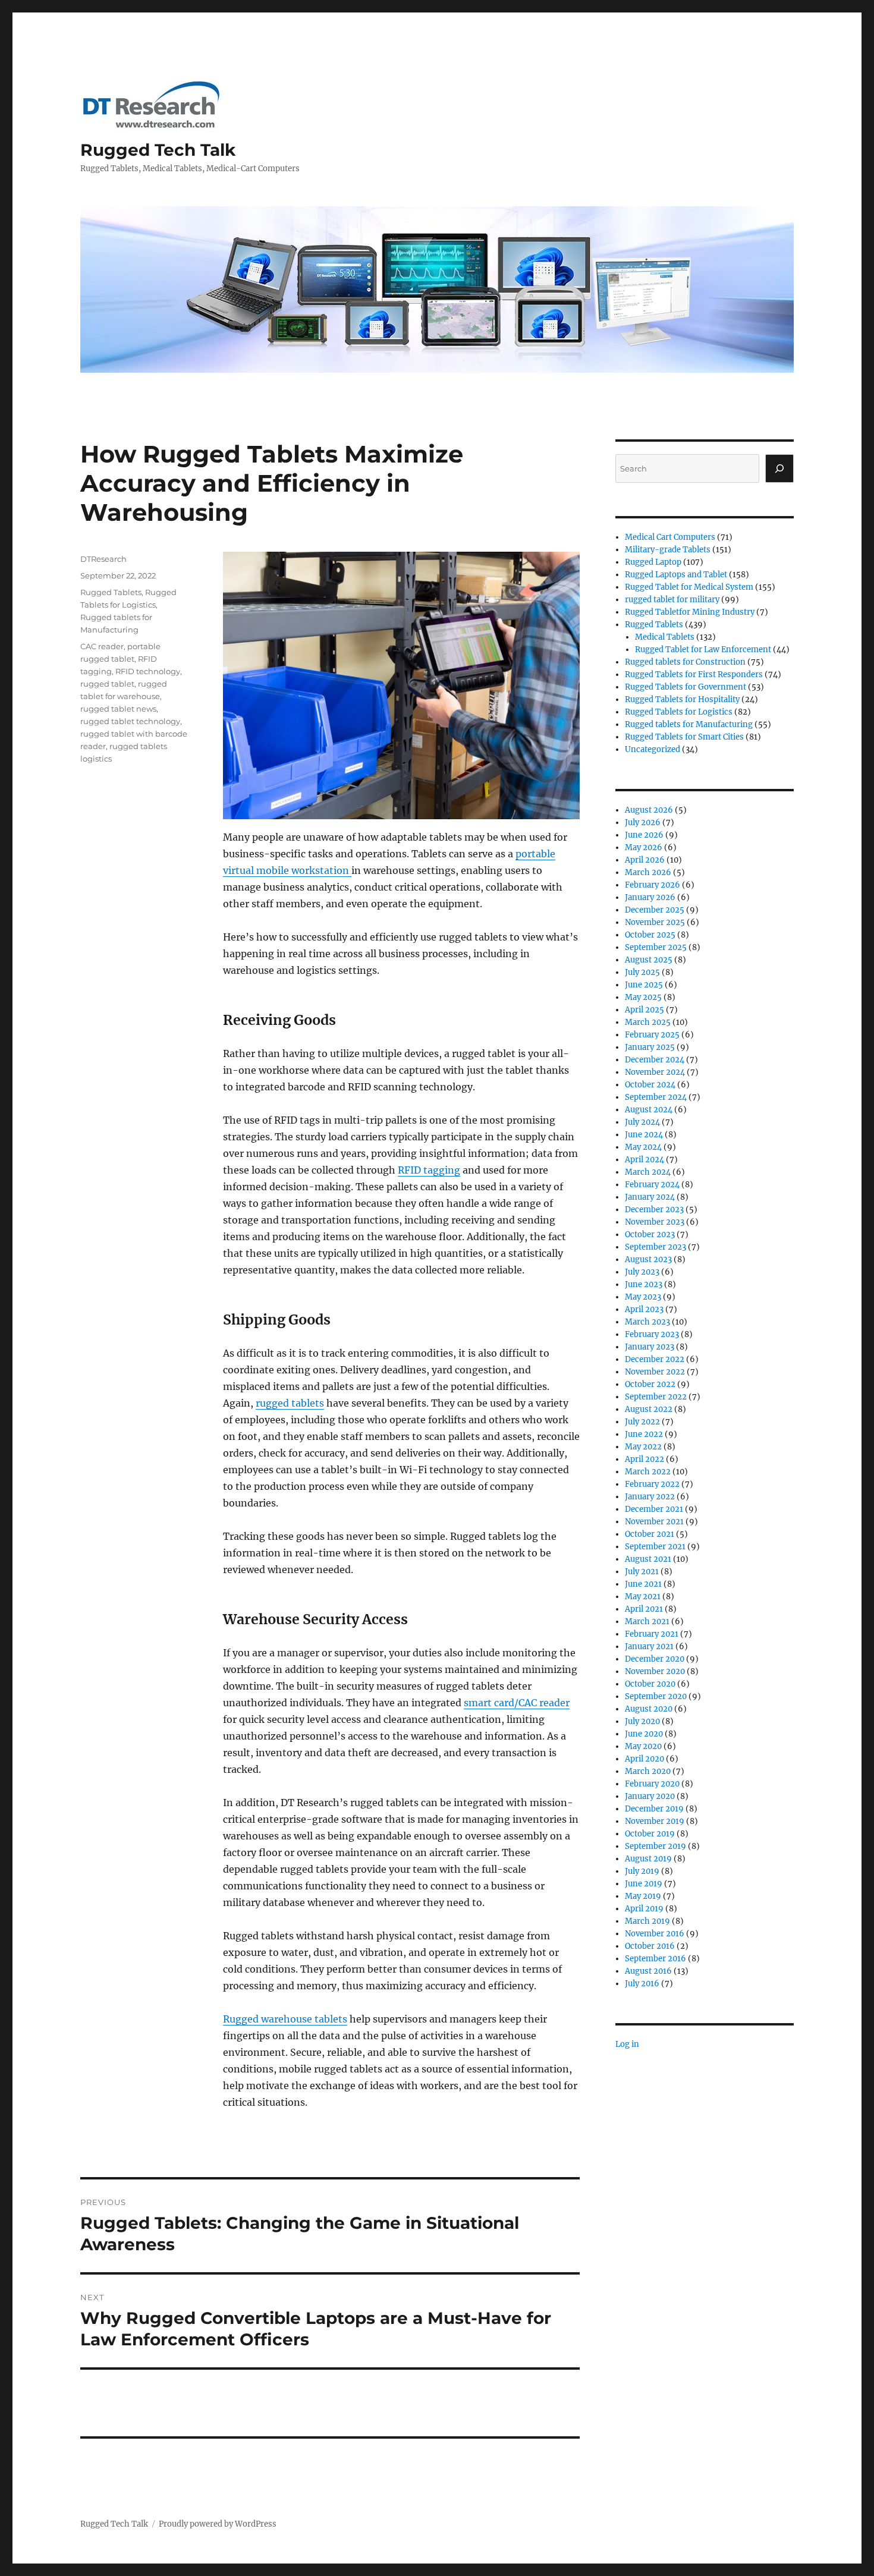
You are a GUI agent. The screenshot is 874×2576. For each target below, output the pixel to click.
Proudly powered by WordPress (218, 2524)
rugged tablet (107, 684)
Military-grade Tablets (668, 550)
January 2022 (650, 1497)
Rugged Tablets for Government (686, 687)
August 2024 (649, 1110)
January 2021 (649, 1646)
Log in (627, 2044)
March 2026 (648, 872)
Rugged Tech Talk (158, 150)
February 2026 (653, 885)
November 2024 (655, 1072)
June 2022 (644, 1434)
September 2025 (656, 947)
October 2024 (650, 1085)
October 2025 (650, 935)
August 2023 (648, 1259)
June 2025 (644, 985)
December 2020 (655, 1659)
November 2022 (655, 1372)
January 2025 (650, 1047)
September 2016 (655, 1959)
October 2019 (650, 1834)
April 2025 (645, 1010)
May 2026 (644, 847)
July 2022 (642, 1422)
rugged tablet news (118, 709)
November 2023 (655, 1222)
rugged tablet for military (672, 600)
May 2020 (643, 1746)
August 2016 (648, 1971)
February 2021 (652, 1634)
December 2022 (655, 1359)
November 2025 (655, 922)
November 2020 (655, 1671)
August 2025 (649, 960)
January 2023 (650, 1347)
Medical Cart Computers (670, 537)
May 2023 (643, 1297)
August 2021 (648, 1559)
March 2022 (648, 1472)
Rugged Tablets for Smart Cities (684, 737)
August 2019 (648, 1859)
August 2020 (649, 1709)
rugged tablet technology (130, 721)
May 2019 (643, 1896)
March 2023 (647, 1322)
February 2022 (652, 1484)
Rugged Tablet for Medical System (689, 587)
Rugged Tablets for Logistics (679, 712)
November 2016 (655, 1934)
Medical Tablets (665, 637)
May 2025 (643, 997)
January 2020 (650, 1796)
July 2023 (642, 1272)
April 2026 (645, 860)
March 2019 (647, 1921)
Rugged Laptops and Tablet (676, 575)
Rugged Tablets (111, 592)
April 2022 (645, 1459)
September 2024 (656, 1097)
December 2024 (655, 1060)
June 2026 (644, 835)
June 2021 (643, 1584)
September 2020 (656, 1696)
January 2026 (650, 897)
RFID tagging (429, 1170)
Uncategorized (653, 749)
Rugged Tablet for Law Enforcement (703, 649)
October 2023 (650, 1234)
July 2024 (642, 1122)
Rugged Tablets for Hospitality (682, 699)
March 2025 (648, 1022)
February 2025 (652, 1035)
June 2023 (644, 1284)
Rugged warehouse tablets (285, 2019)
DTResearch (103, 559)
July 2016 (642, 1984)
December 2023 (654, 1210)
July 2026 (643, 823)
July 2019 (642, 1871)
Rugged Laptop (653, 562)
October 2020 (650, 1684)
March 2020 (648, 1771)
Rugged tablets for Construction (685, 662)
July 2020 (642, 1721)
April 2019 (644, 1909)
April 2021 (644, 1609)
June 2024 (644, 1135)
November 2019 (655, 1821)
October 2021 (650, 1534)
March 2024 (648, 1172)
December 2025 (655, 910)
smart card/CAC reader (517, 1703)
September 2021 (655, 1547)
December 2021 (654, 1509)
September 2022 (656, 1397)
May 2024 (643, 1147)
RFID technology (148, 671)
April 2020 (645, 1759)
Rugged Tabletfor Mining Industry (690, 612)
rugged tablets (290, 1403)
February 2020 (652, 1784)
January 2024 (650, 1197)
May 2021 (643, 1597)
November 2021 (654, 1522)
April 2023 (644, 1309)
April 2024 (645, 1160)
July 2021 (642, 1572)
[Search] (779, 468)
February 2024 (652, 1185)
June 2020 (644, 1734)
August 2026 (649, 810)
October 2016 (650, 1946)
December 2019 (654, 1809)
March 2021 (647, 1622)
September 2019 (655, 1846)
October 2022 (650, 1384)
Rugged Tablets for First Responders (694, 674)
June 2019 (644, 1884)
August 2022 (649, 1409)
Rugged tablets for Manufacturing (689, 724)
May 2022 (643, 1447)
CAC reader (102, 646)
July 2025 (642, 972)
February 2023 (652, 1334)
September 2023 (655, 1247)
